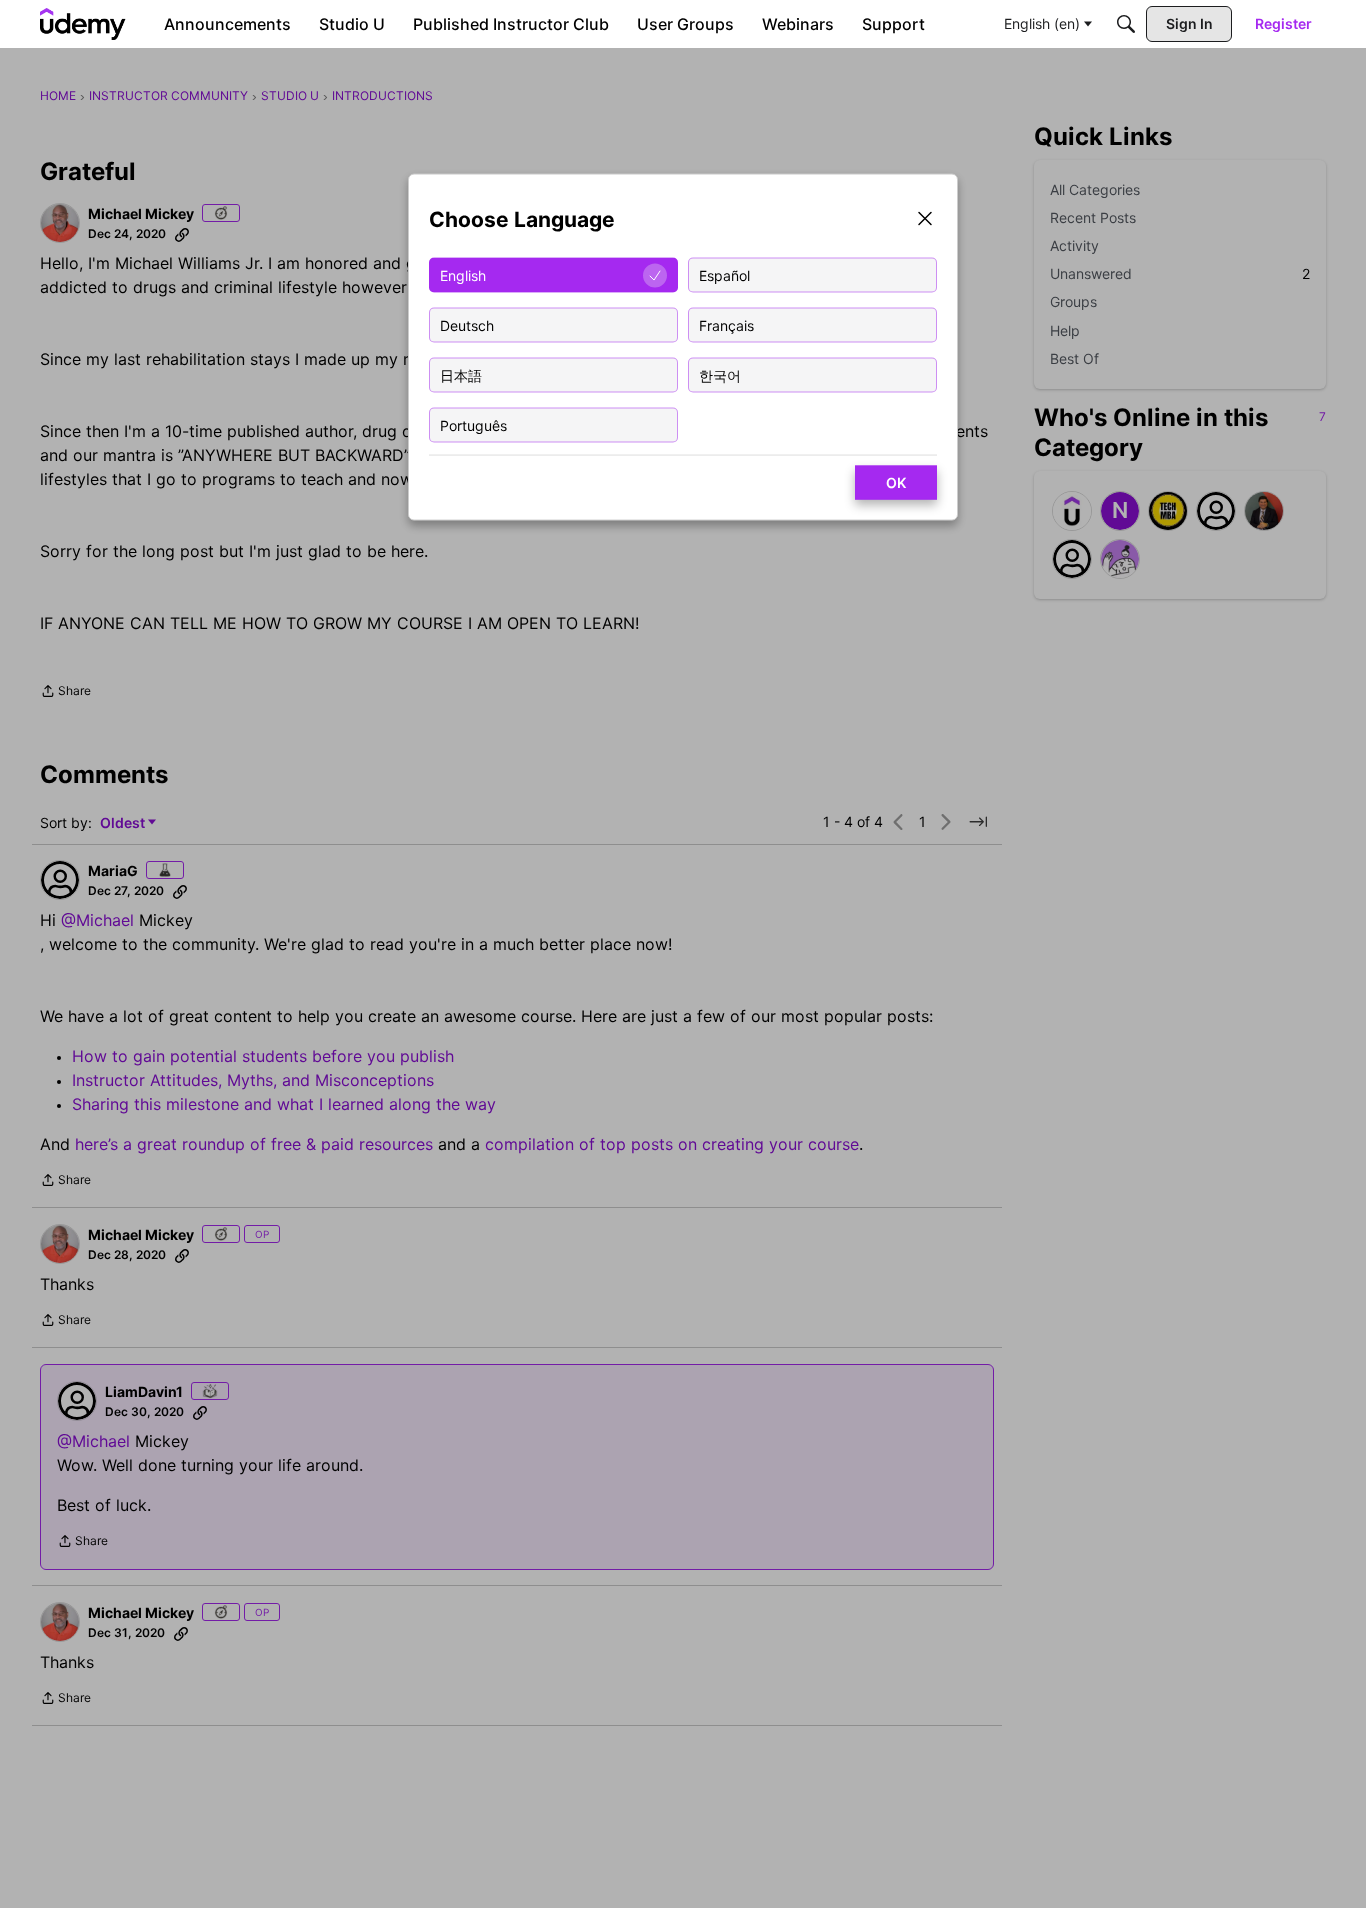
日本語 (461, 374)
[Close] (925, 220)
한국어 (720, 374)
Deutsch (467, 324)
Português (473, 424)
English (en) (1042, 23)
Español (724, 274)
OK (896, 482)
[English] (83, 24)
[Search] (1126, 24)
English (463, 274)
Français (726, 324)
